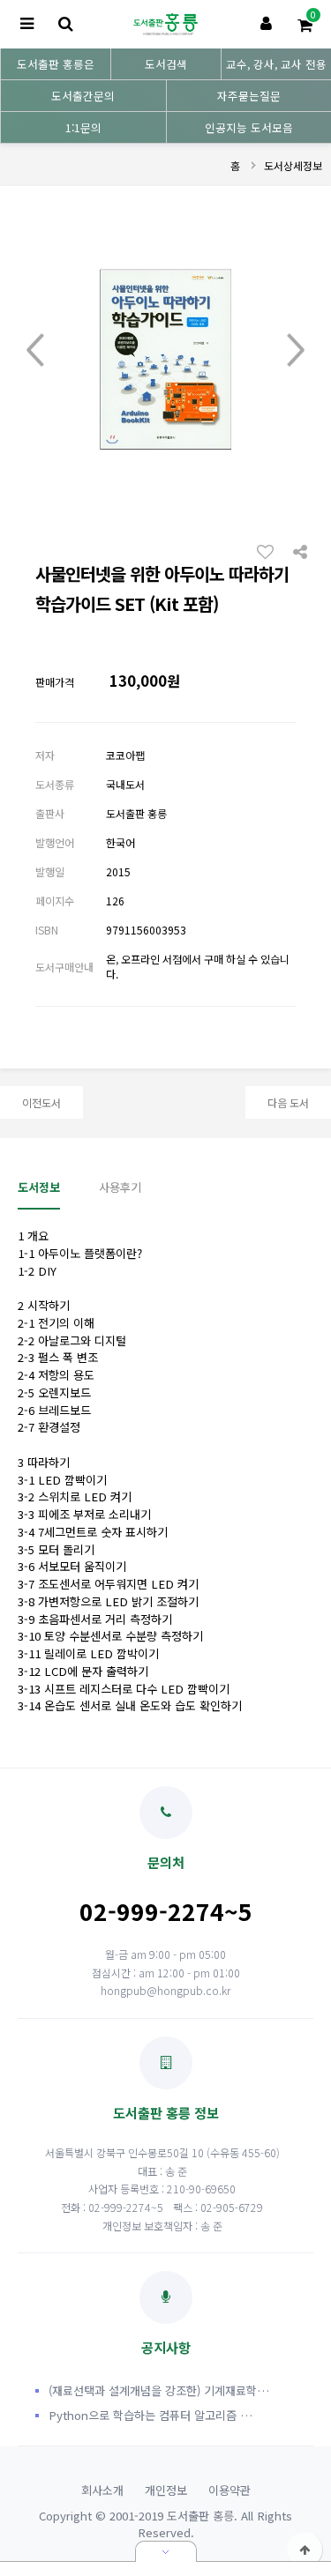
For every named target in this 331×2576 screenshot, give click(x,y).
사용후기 (120, 1187)
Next (296, 351)
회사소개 (102, 2490)
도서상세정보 (293, 165)
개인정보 (166, 2490)
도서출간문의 (83, 96)
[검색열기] (65, 24)
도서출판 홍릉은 (56, 64)
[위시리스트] (270, 551)
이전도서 (41, 1102)
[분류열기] (26, 24)
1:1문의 (83, 127)
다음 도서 (288, 1102)
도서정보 (39, 1187)
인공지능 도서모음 (249, 127)
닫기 (166, 2551)
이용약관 (229, 2490)
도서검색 (166, 64)
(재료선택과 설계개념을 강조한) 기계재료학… (159, 2390)
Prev (35, 351)
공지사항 (166, 2347)
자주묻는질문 (249, 96)
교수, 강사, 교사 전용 (276, 64)
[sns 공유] (300, 550)
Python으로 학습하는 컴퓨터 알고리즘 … (150, 2415)
